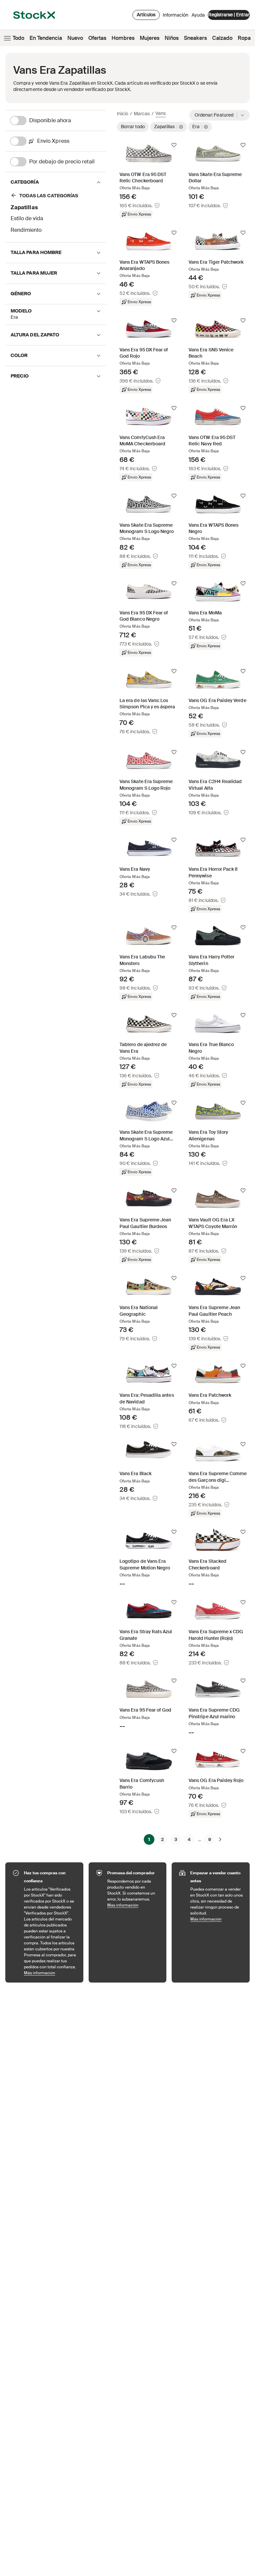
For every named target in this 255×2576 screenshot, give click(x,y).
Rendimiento (26, 230)
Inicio (123, 114)
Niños (172, 38)
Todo (18, 38)
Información (175, 17)
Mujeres (150, 38)
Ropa (244, 38)
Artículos (146, 15)
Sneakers (195, 38)
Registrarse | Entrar (229, 15)
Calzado (222, 38)
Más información (50, 1973)
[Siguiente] (220, 1839)
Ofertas (97, 38)
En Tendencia (46, 38)
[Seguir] (174, 145)
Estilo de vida (27, 218)
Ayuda (198, 15)
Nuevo (75, 38)
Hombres (123, 38)
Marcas (142, 114)
